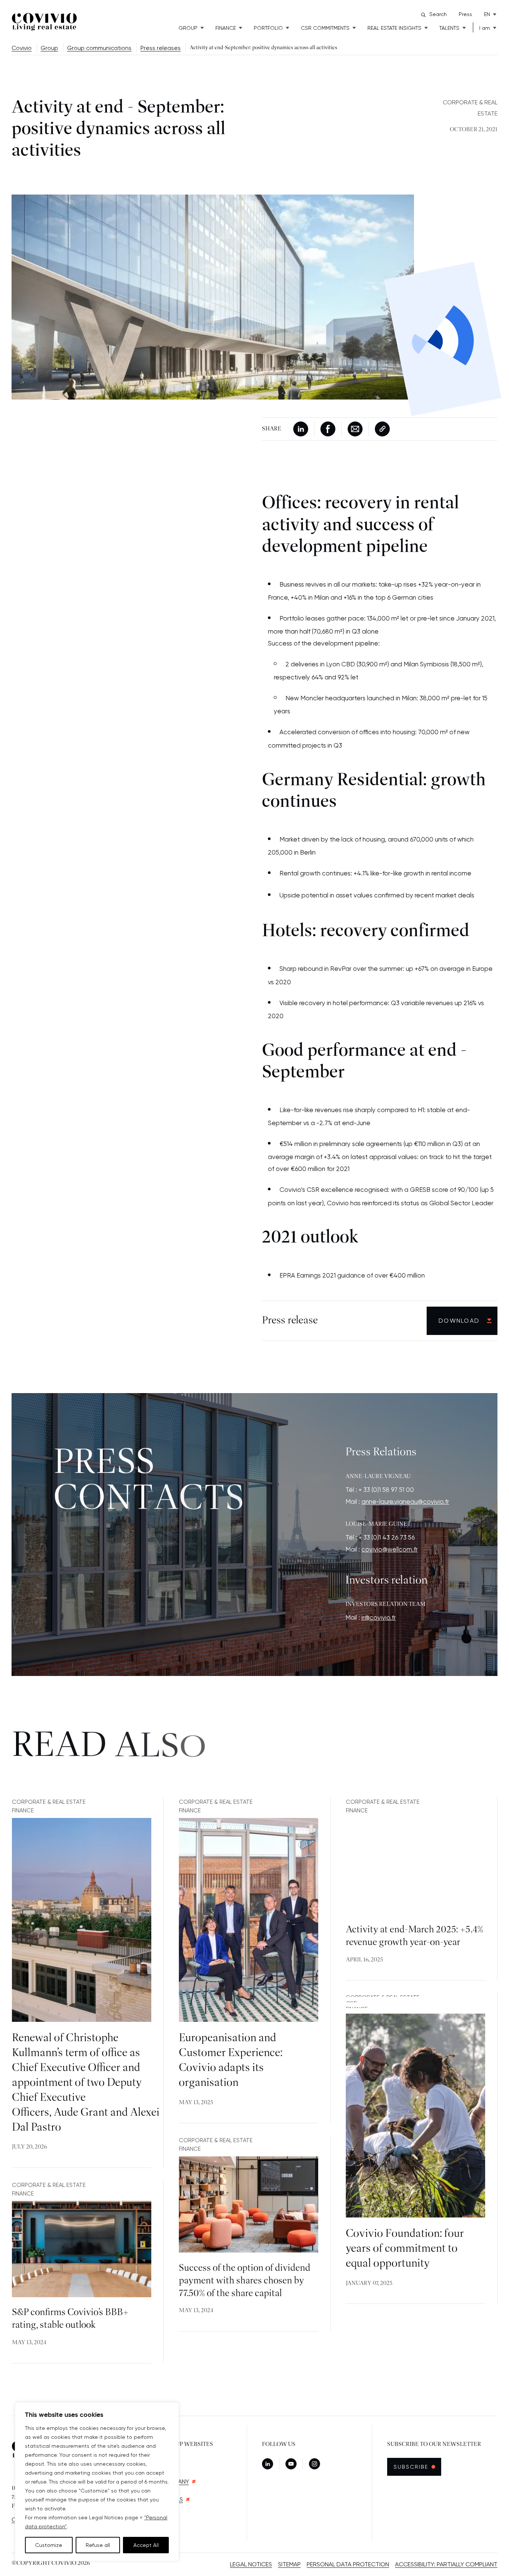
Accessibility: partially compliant (446, 2564)
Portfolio (268, 28)
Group (188, 28)
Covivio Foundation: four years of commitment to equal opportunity (405, 2249)
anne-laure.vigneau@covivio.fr (405, 1502)
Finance (226, 28)
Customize (49, 2545)
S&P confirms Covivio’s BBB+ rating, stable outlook (70, 2319)
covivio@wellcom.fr (390, 1549)
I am (485, 28)
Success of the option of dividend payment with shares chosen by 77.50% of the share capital (245, 2281)
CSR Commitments (325, 28)
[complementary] (97, 2482)
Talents (449, 28)
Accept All (146, 2545)
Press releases (161, 48)
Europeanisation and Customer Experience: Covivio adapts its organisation (231, 2061)
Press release (290, 1320)
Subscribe (415, 2467)
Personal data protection (348, 2564)
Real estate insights (394, 28)
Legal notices (251, 2564)
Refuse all (98, 2545)
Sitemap (289, 2564)
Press (465, 14)
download (459, 1321)
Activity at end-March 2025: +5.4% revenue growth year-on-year (415, 1936)
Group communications (99, 48)
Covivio (22, 48)
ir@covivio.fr (379, 1617)
